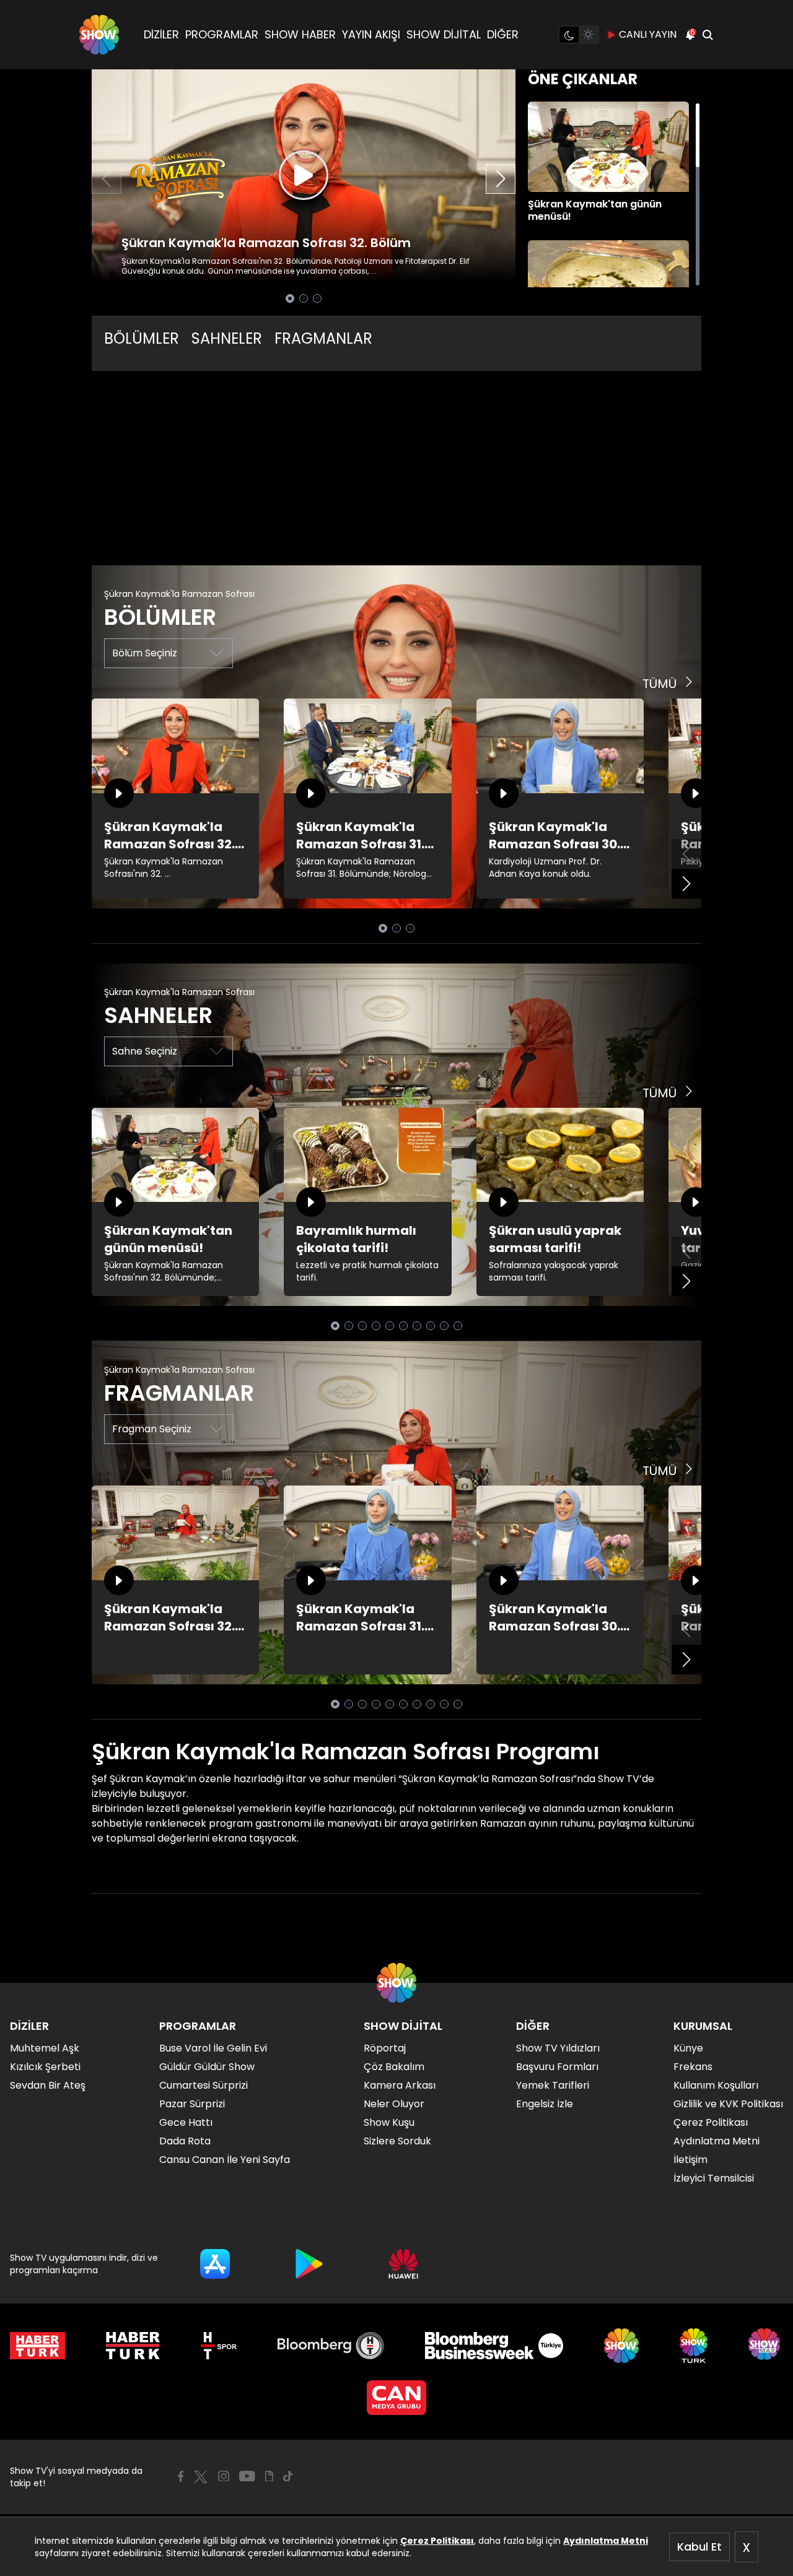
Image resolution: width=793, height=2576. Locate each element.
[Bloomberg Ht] (331, 2346)
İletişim (690, 2160)
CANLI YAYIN (648, 34)
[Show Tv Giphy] (269, 2476)
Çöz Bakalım (394, 2067)
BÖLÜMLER (142, 338)
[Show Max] (766, 2346)
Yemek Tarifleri (553, 2085)
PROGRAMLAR (222, 34)
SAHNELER (227, 338)
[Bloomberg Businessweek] (494, 2346)
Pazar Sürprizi (192, 2104)
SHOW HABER (300, 34)
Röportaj (385, 2048)
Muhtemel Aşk (45, 2048)
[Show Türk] (694, 2346)
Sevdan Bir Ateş (48, 2085)
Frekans (693, 2067)
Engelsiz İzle (545, 2104)
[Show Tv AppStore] (215, 2264)
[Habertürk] (37, 2346)
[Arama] (708, 35)
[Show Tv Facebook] (181, 2476)
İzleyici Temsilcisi (714, 2178)
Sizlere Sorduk (397, 2141)
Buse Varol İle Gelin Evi (213, 2048)
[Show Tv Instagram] (224, 2476)
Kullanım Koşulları (716, 2085)
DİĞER (503, 34)
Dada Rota (185, 2141)
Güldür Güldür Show (207, 2067)
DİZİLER (161, 34)
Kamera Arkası (400, 2085)
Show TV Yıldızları (558, 2048)
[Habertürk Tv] (133, 2346)
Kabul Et (699, 2547)
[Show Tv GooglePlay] (309, 2264)
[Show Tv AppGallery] (403, 2264)
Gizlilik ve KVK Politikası (728, 2104)
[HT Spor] (218, 2346)
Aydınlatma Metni (606, 2541)
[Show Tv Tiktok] (288, 2476)
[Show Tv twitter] (201, 2477)
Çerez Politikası (437, 2541)
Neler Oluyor (394, 2104)
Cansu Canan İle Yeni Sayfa (225, 2160)
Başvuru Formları (557, 2067)
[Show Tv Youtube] (247, 2476)
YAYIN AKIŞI (371, 34)
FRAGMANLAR (323, 338)
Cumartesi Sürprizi (204, 2085)
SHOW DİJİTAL (444, 34)
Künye (688, 2048)
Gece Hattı (186, 2122)
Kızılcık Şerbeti (45, 2067)
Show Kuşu (389, 2122)
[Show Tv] (99, 35)
